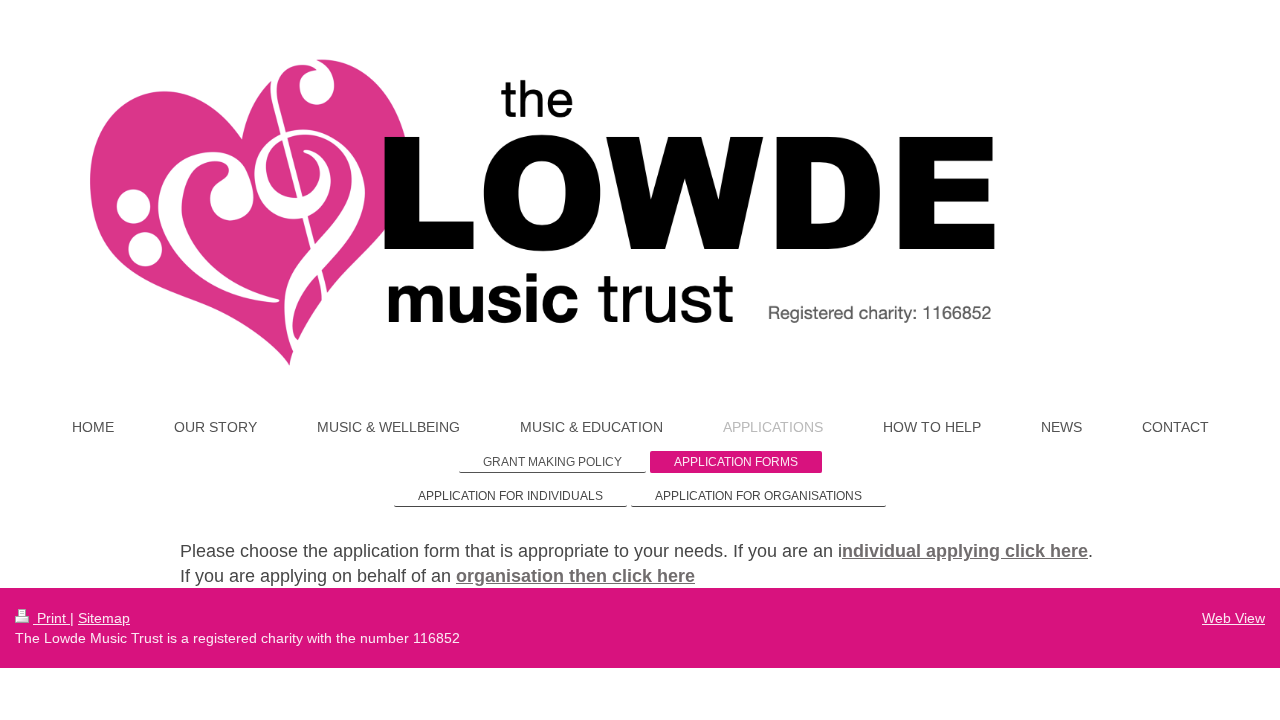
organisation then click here (575, 576)
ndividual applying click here (965, 551)
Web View (1233, 618)
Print (51, 618)
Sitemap (104, 618)
